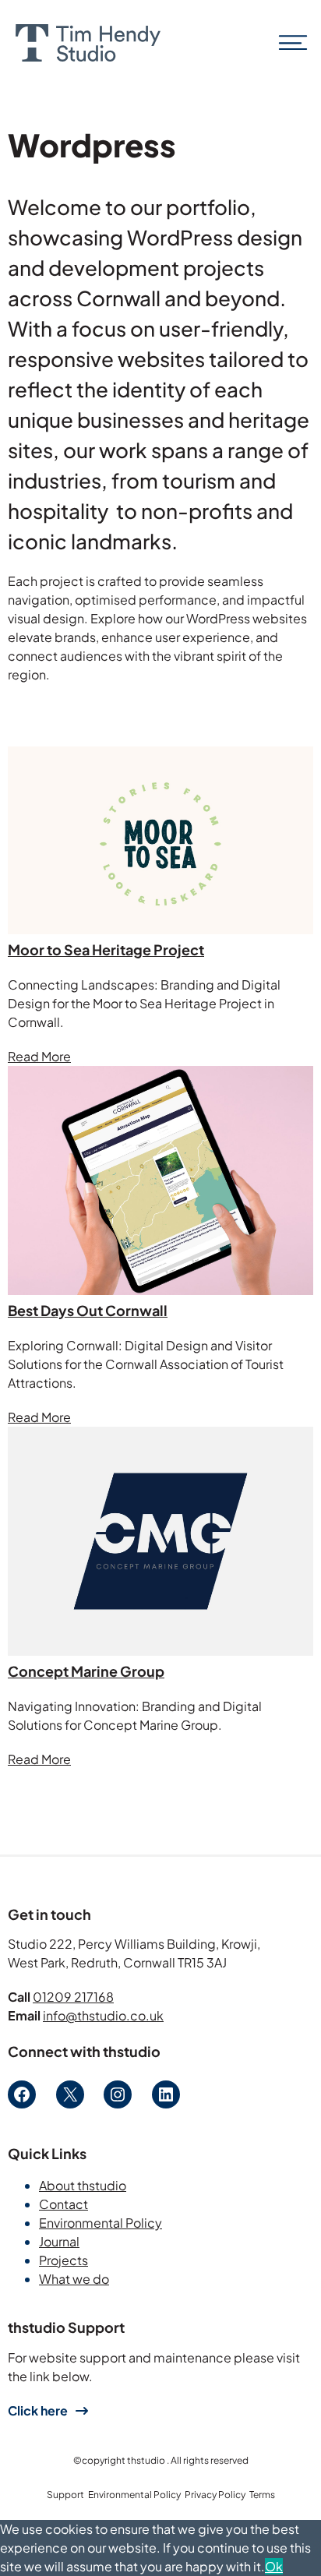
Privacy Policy (215, 2495)
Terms (262, 2495)
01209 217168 (73, 1997)
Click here (38, 2410)
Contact (63, 2204)
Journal (59, 2241)
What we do (74, 2279)
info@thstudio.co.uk (103, 2015)
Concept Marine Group (86, 1671)
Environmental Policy (101, 2223)
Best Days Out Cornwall (88, 1310)
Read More (39, 1056)
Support (65, 2495)
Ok (274, 2566)
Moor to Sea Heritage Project (106, 949)
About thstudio (83, 2185)
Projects (63, 2260)
